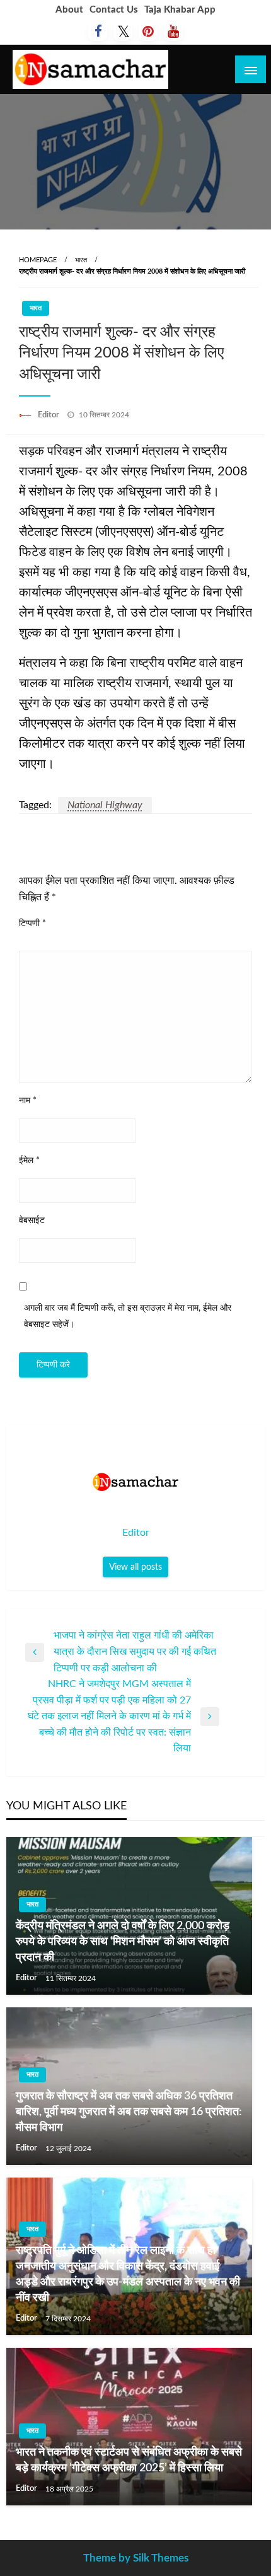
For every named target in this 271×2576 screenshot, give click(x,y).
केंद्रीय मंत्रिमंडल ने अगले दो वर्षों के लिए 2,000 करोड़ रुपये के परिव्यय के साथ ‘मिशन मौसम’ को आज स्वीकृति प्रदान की (123, 1942)
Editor (49, 415)
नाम (28, 1101)
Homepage (38, 260)
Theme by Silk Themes (136, 2558)
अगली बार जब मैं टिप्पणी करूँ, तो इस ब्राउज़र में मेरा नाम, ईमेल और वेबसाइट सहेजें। (128, 1316)
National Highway (105, 805)
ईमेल (29, 1161)
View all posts (135, 1567)
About (69, 10)
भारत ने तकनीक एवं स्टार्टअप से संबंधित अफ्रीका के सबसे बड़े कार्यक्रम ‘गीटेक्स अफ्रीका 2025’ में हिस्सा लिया (129, 2460)
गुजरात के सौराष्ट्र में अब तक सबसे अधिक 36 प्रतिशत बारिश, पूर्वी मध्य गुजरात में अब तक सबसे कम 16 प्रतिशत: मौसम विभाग (129, 2112)
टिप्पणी (32, 924)
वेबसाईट (32, 1221)
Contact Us (114, 10)
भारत (81, 260)
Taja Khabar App (180, 10)
